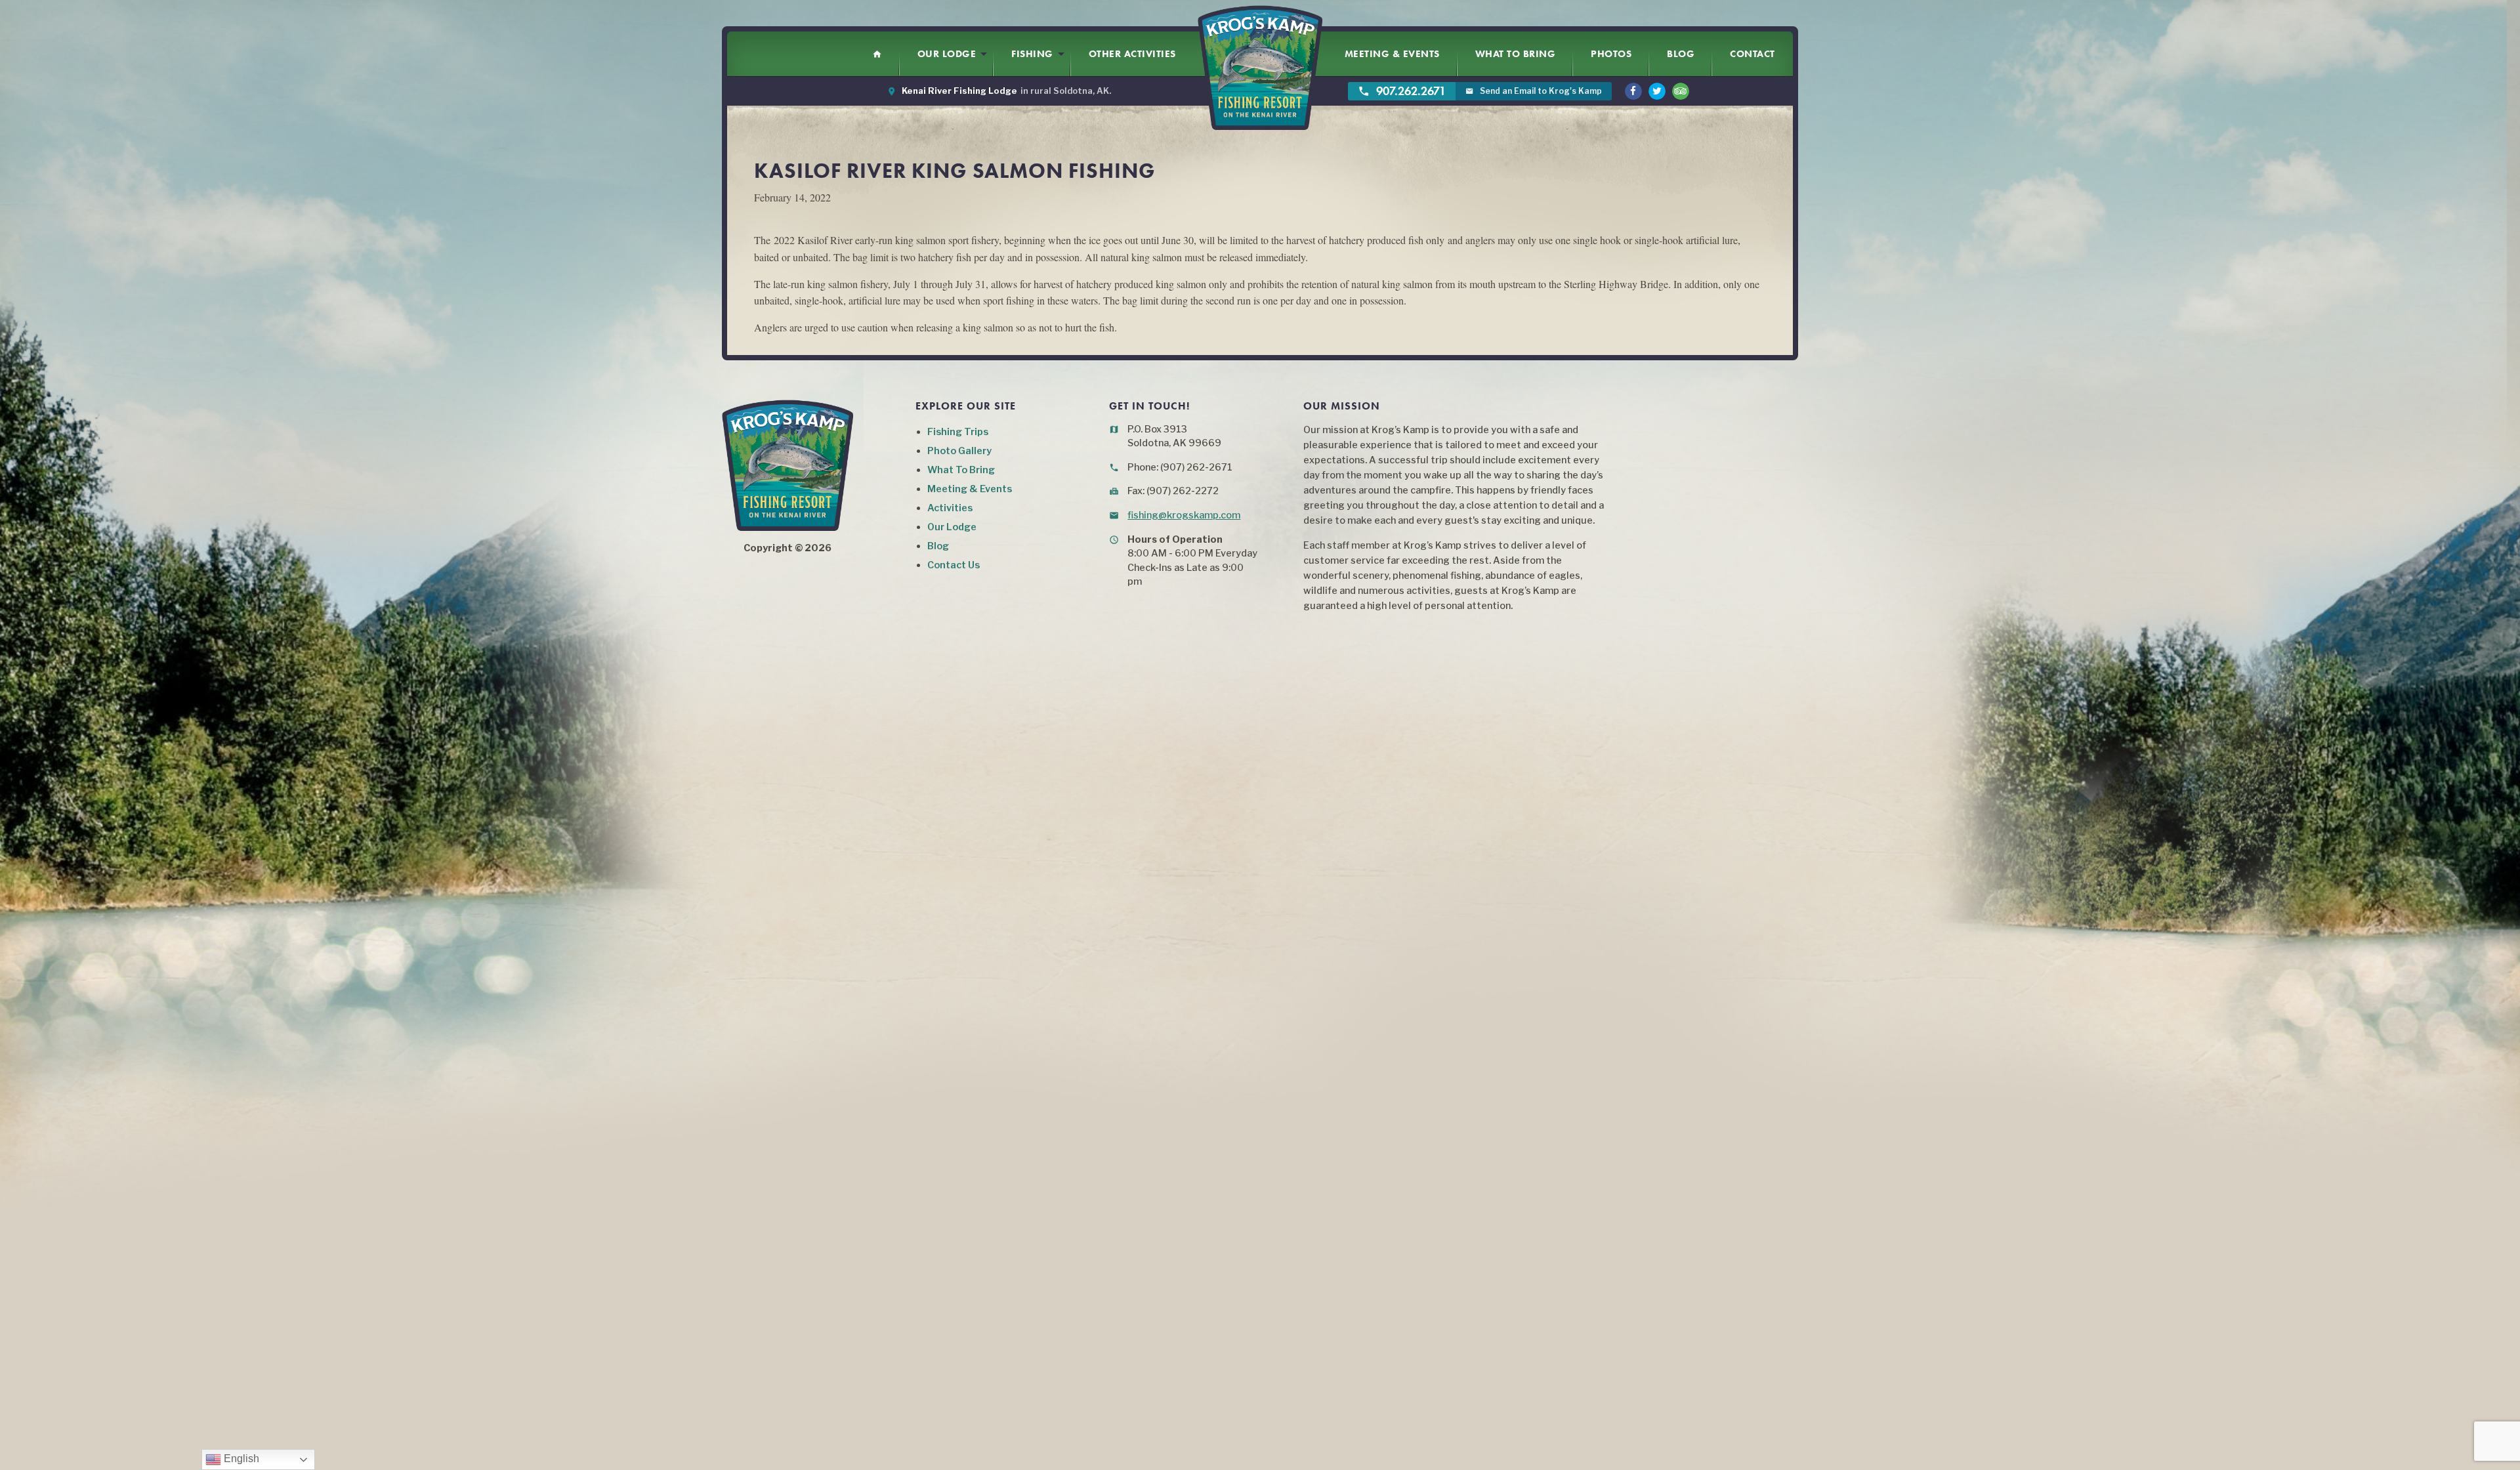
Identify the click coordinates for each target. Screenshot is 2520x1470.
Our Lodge (947, 54)
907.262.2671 (1402, 91)
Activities (950, 508)
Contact (1753, 54)
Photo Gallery (959, 451)
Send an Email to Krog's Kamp (1534, 91)
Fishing (1032, 54)
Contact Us (954, 565)
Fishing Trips (958, 432)
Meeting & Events (1392, 54)
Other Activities (1132, 54)
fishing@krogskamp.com (1184, 515)
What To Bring (1516, 54)
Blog (1681, 54)
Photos (1611, 54)
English (240, 1459)
